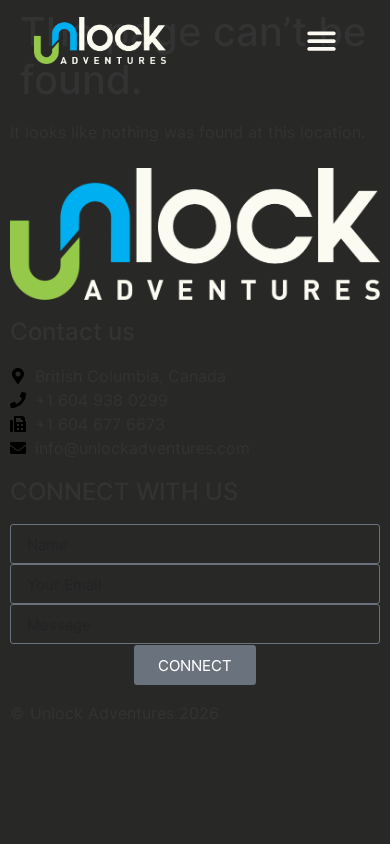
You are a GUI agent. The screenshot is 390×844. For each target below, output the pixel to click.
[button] (322, 40)
